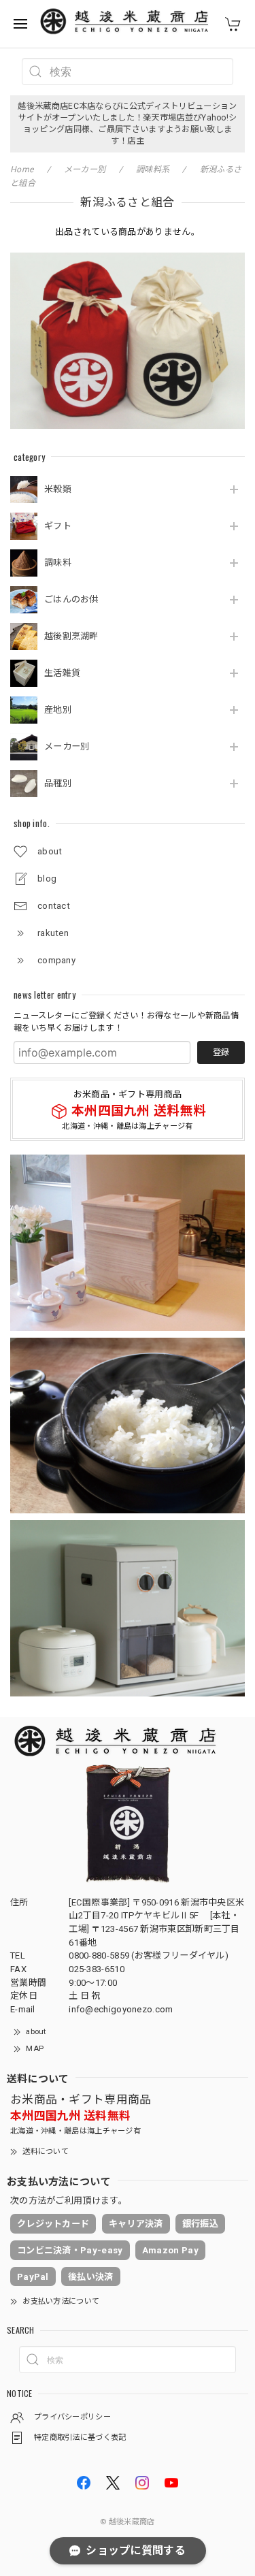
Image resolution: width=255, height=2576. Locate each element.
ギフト (58, 526)
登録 (221, 1052)
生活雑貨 (62, 673)
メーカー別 (67, 746)
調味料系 (153, 170)
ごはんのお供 (71, 599)
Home (22, 170)
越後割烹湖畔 (71, 636)
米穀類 (58, 489)
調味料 (58, 563)
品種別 (58, 783)
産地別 (58, 710)
